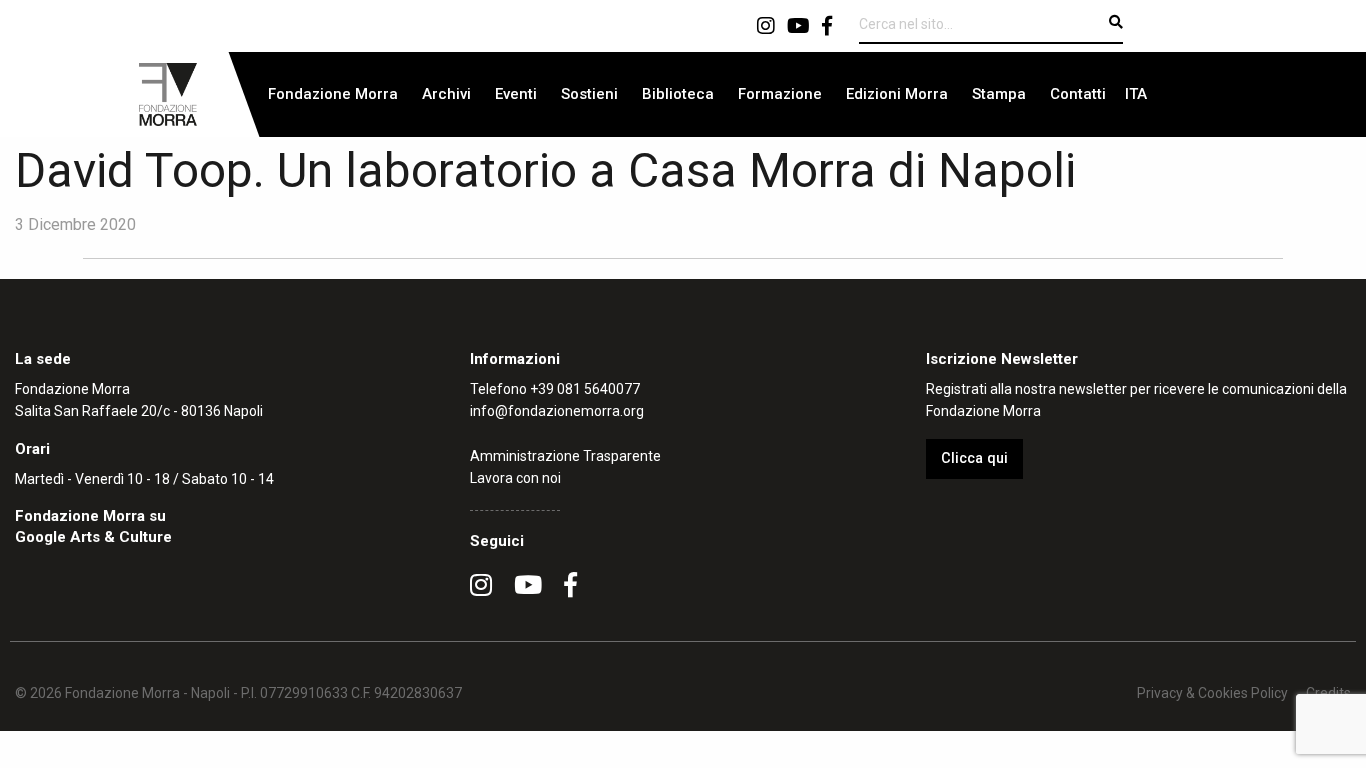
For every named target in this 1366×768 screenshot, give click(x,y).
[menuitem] (333, 94)
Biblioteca (678, 94)
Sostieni (589, 94)
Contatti (1078, 94)
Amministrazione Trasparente (565, 456)
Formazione (780, 94)
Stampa (999, 94)
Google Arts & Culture (93, 537)
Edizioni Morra (897, 94)
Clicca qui (974, 458)
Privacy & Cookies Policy (1212, 693)
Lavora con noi (515, 478)
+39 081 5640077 (585, 389)
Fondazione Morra (333, 94)
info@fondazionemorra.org (557, 411)
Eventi (516, 94)
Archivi (446, 94)
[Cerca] (1116, 22)
